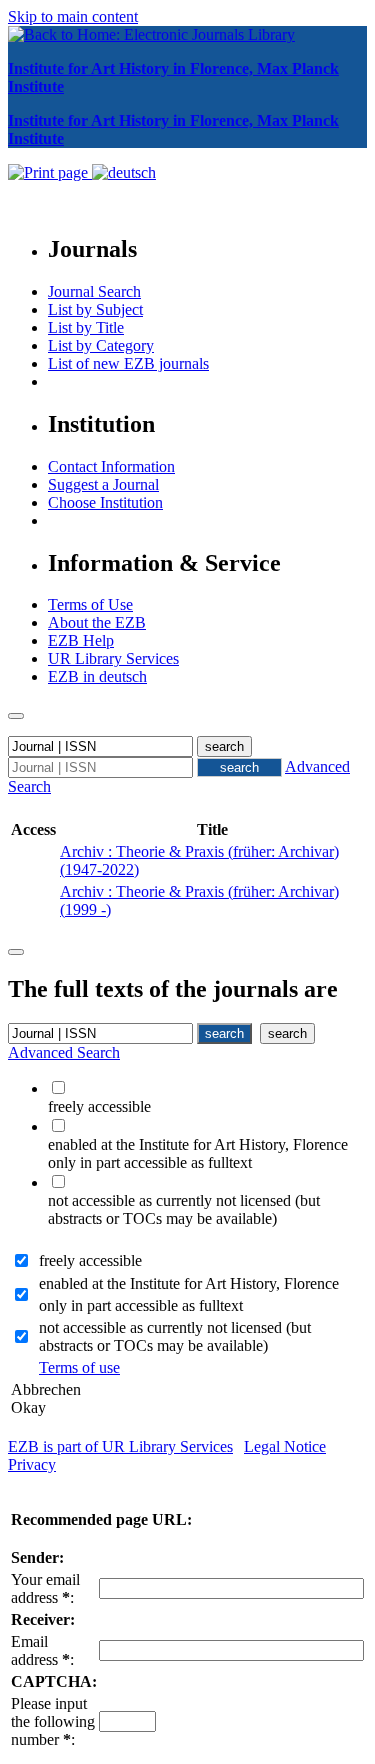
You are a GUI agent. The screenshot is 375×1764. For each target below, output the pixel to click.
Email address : (42, 1650)
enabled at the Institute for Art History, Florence (189, 1283)
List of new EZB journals (128, 363)
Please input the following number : (53, 1721)
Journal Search (94, 291)
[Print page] (50, 172)
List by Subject (95, 309)
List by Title (86, 327)
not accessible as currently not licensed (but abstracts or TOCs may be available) (175, 1336)
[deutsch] (124, 172)
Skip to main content (73, 16)
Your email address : (45, 1588)
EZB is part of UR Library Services (120, 1446)
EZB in (97, 676)
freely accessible (90, 1260)
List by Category (101, 345)
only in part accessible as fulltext (141, 1305)
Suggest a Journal (103, 484)
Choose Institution (105, 502)
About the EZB (97, 622)
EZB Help (81, 640)
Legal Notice (285, 1446)
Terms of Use (90, 604)
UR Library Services (113, 658)
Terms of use (79, 1367)
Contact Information (111, 466)
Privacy (32, 1464)
